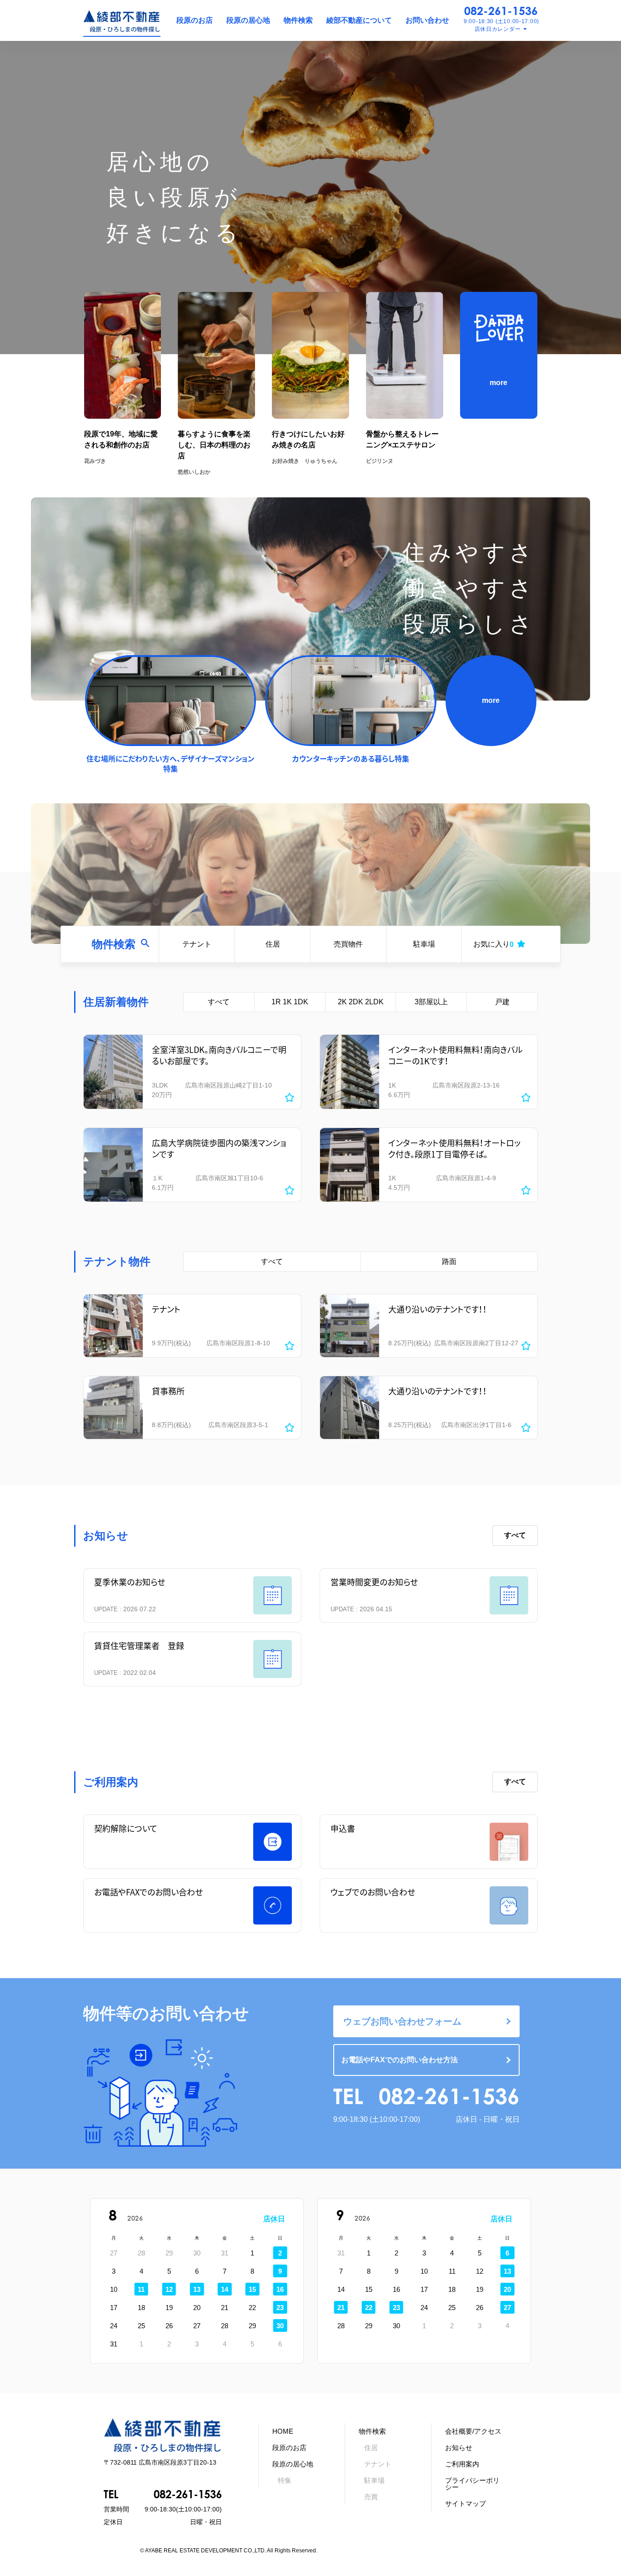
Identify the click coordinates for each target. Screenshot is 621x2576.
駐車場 (424, 944)
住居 (273, 944)
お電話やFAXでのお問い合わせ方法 (400, 2060)
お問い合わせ (427, 20)
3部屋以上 (431, 1002)
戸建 (502, 1002)
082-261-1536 (501, 11)
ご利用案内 (462, 2464)
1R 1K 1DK (290, 1002)
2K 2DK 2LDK (361, 1002)
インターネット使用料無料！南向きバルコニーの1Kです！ (456, 1055)
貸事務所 (168, 1391)
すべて (219, 1002)
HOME (283, 2431)
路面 (449, 1261)
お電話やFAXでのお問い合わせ (148, 1892)
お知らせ (459, 2448)
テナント (197, 944)
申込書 (343, 1828)
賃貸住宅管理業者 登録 (139, 1646)
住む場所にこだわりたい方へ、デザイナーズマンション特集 (170, 763)
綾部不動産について (359, 20)
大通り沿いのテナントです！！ (438, 1309)
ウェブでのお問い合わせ (373, 1892)
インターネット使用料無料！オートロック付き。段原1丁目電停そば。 (454, 1148)
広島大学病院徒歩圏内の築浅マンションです (219, 1148)
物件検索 (298, 20)
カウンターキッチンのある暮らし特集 (351, 758)
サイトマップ (466, 2503)
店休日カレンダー (498, 29)
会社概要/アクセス (473, 2431)
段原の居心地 (248, 20)
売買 (371, 2497)
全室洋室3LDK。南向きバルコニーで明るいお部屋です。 (219, 1055)
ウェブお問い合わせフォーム (402, 2021)
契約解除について (126, 1828)
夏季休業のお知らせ (130, 1582)
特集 (285, 2480)
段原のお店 (195, 20)
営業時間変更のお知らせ (374, 1582)
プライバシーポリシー (472, 2484)
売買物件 (348, 944)
